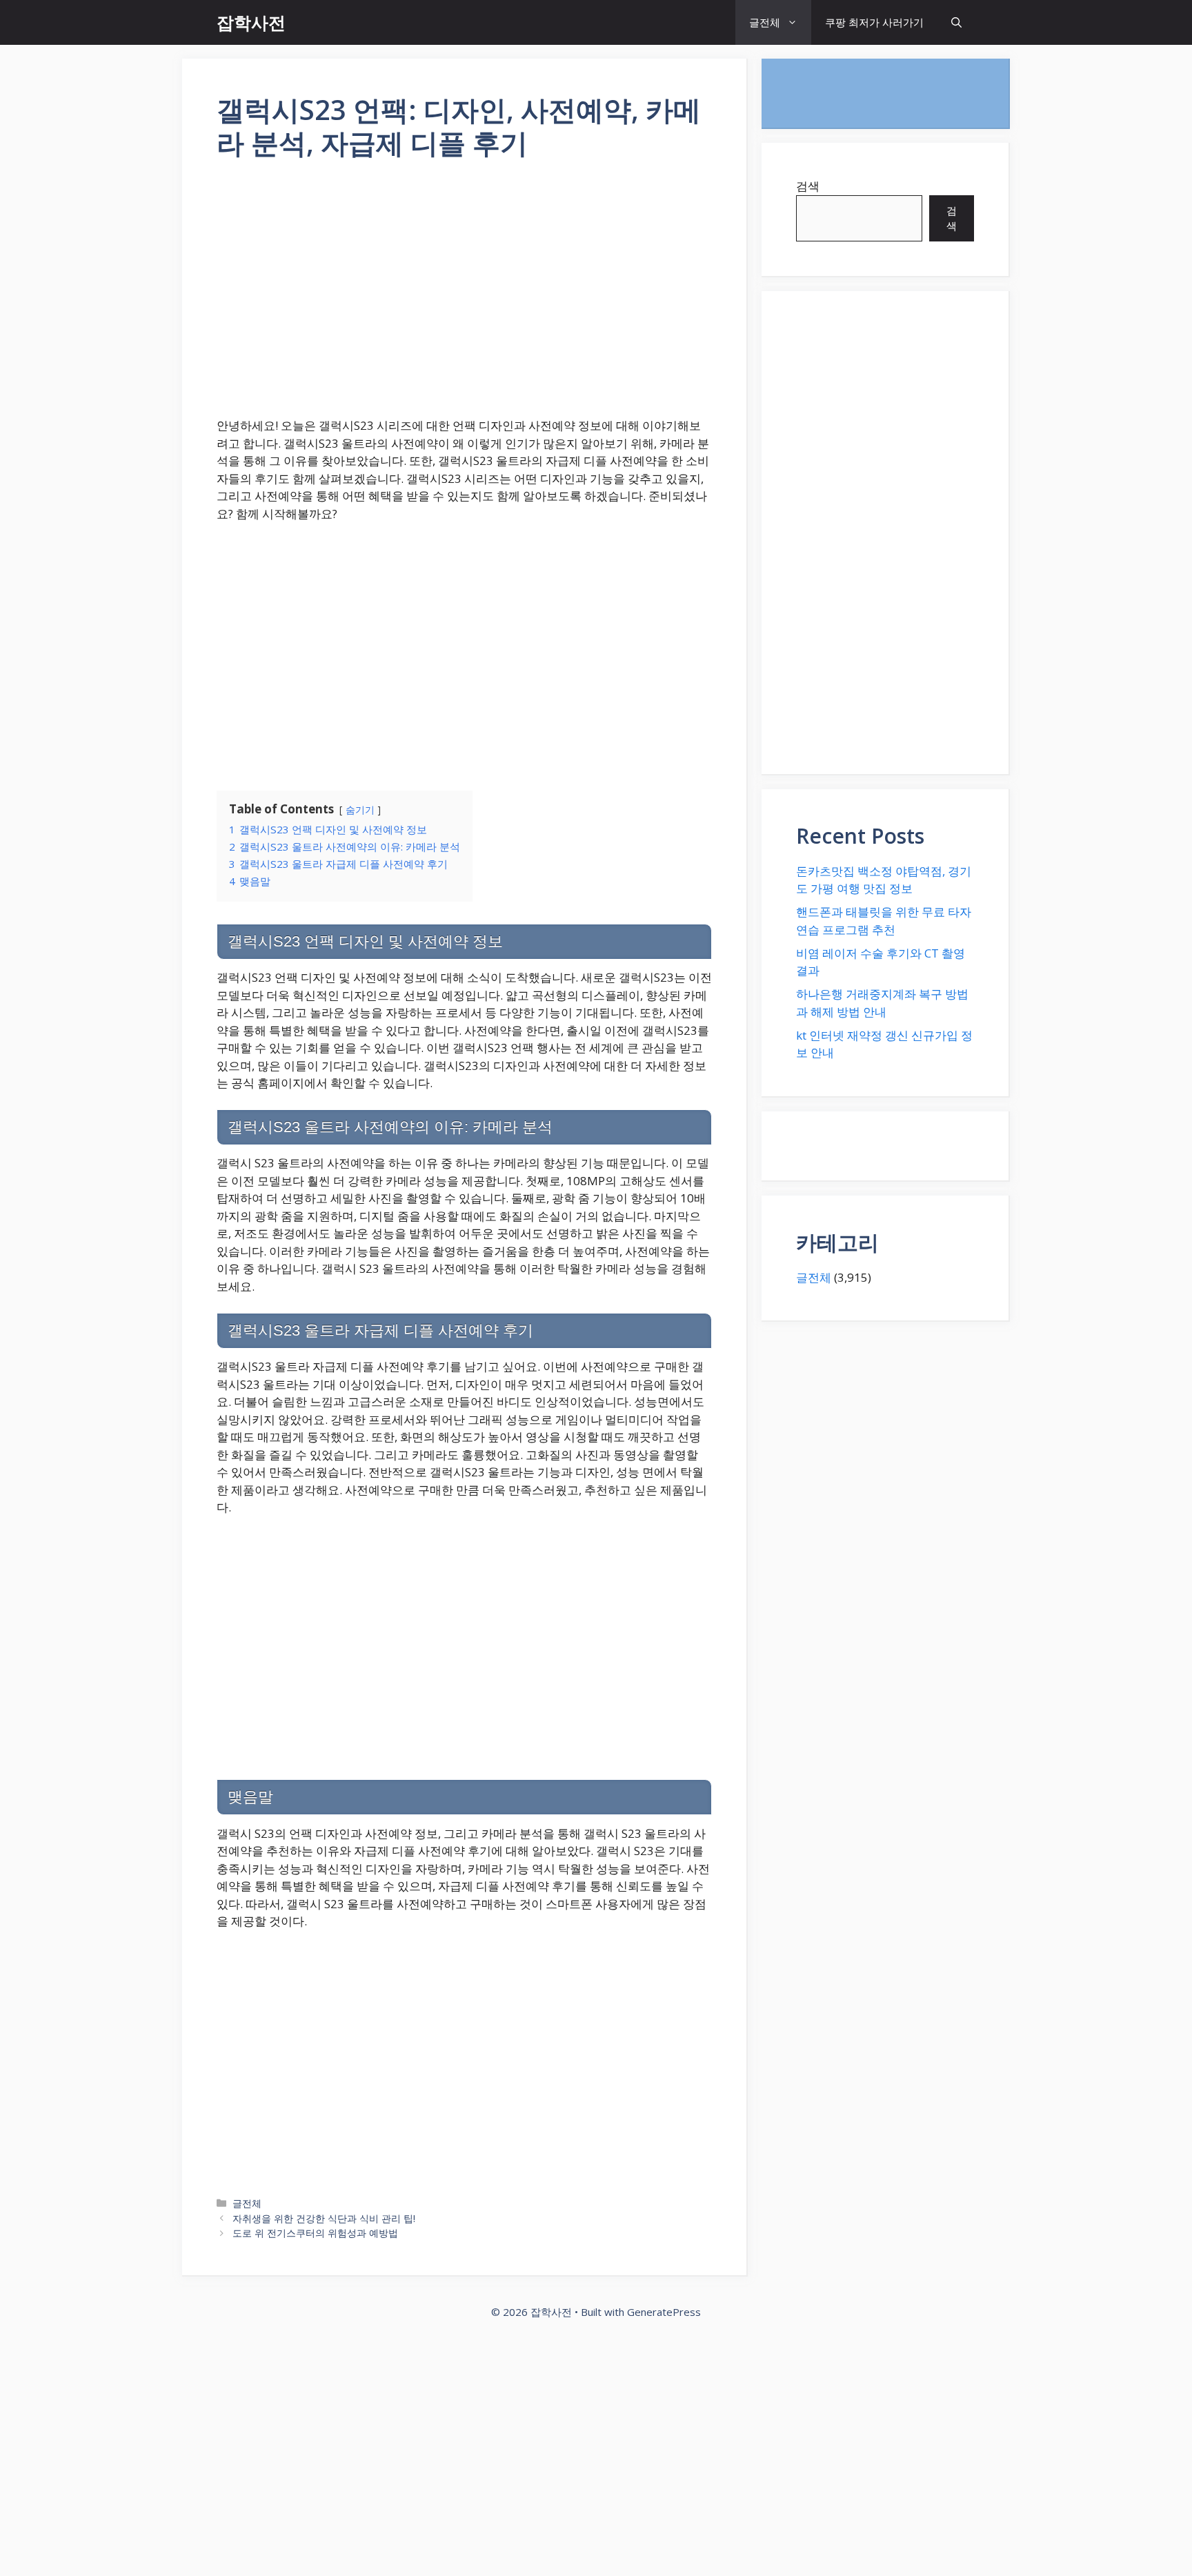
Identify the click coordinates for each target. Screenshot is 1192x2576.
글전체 (765, 22)
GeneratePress (664, 2312)
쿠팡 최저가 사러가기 (874, 22)
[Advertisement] (464, 297)
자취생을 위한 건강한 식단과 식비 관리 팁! (324, 2218)
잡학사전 (251, 22)
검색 (808, 186)
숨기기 (360, 810)
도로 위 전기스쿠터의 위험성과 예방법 (315, 2233)
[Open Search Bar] (956, 22)
